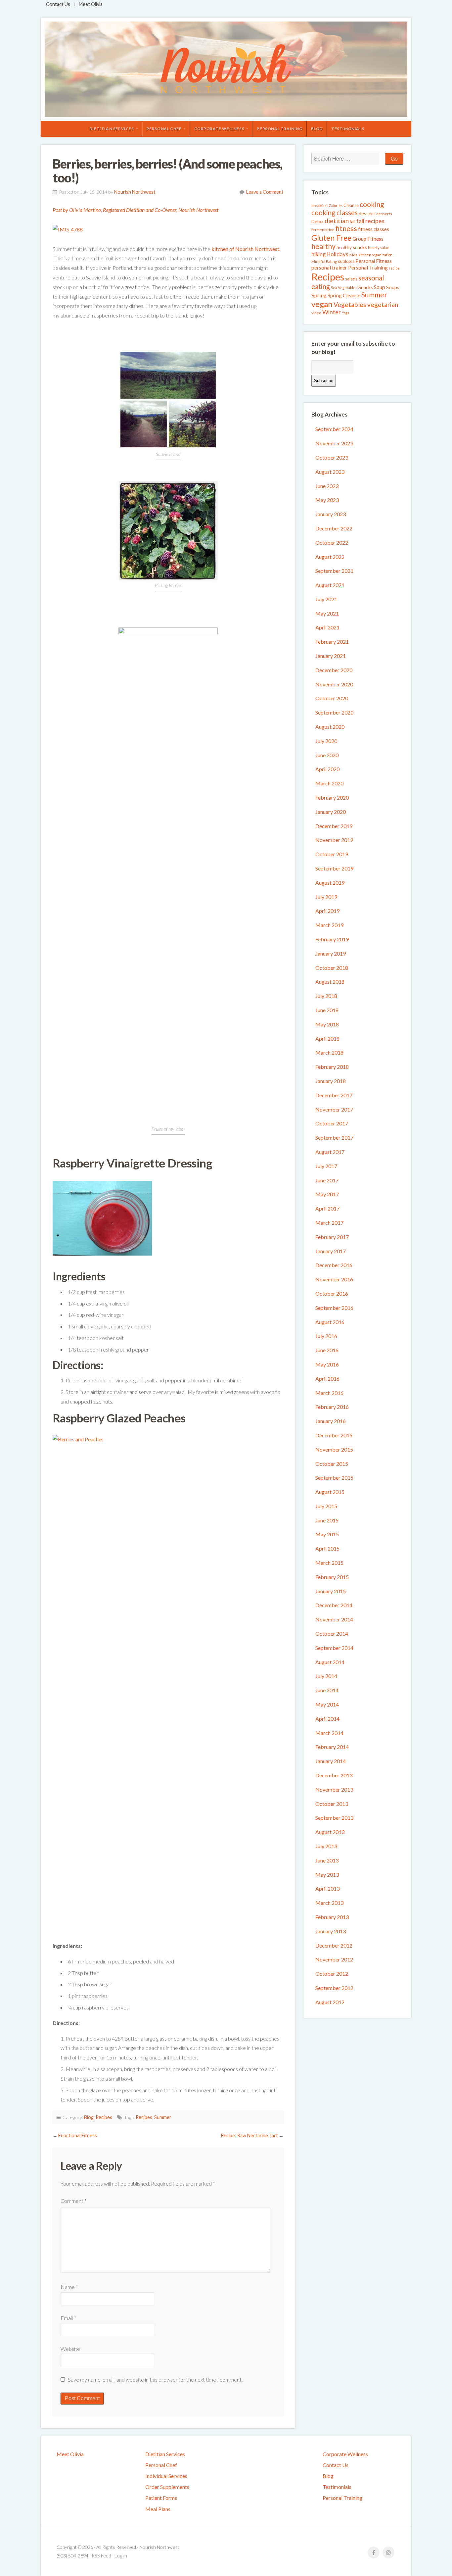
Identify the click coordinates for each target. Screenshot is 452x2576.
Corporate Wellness (219, 129)
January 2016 (331, 1421)
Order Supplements (167, 2487)
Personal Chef (164, 129)
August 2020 (330, 727)
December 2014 (334, 1605)
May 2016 (327, 1364)
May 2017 (327, 1194)
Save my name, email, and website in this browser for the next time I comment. (155, 2379)
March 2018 (329, 1052)
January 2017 (331, 1251)
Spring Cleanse (344, 295)
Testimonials (348, 129)
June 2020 (327, 755)
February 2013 (332, 1917)
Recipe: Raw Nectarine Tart (249, 2135)
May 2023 (327, 500)
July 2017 (326, 1166)
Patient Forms (161, 2498)
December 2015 (334, 1435)
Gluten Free (331, 238)
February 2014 (332, 1747)
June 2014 (327, 1690)
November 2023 (334, 443)
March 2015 (329, 1563)
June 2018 (327, 1010)
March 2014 (329, 1733)
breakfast (320, 205)
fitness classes (374, 229)
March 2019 (329, 925)
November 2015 (334, 1449)
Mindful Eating (324, 261)
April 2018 (327, 1039)
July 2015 (326, 1506)
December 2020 (334, 670)
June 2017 (327, 1180)
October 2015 (332, 1464)
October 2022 (332, 543)
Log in (121, 2556)
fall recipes (370, 221)
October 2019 (332, 854)
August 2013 (330, 1832)
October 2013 (332, 1804)
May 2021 (327, 613)
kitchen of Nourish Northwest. (246, 249)
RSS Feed (101, 2556)
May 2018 (327, 1024)
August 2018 (330, 982)
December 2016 (334, 1265)
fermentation (323, 230)
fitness (346, 228)
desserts (384, 214)
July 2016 (326, 1336)
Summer (163, 2117)
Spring (319, 295)
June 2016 (327, 1350)
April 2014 (327, 1719)
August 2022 (330, 557)
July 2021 (326, 599)
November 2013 (334, 1789)
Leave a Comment (265, 192)
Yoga (346, 313)
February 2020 (332, 797)
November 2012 (334, 1959)
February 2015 (332, 1577)
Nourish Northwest (135, 192)
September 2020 (334, 712)
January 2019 (331, 953)
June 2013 (327, 1860)
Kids (353, 255)
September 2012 (334, 1988)
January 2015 (331, 1591)
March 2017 (329, 1223)
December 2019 (334, 826)
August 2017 (330, 1152)
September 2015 (334, 1478)
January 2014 (331, 1761)
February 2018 (332, 1067)
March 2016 (329, 1393)
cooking (372, 204)
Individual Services (166, 2476)
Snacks (366, 287)
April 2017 (327, 1208)
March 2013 (329, 1903)
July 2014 (326, 1676)
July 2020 (326, 741)
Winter (332, 312)
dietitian (337, 221)
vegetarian (383, 304)
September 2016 (334, 1308)
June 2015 (327, 1520)
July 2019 (326, 897)
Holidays (338, 254)
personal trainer (329, 268)
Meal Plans (158, 2509)
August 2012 (330, 2002)
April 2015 (327, 1548)
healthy (323, 246)
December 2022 (334, 528)
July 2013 (326, 1846)
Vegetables (350, 304)
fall (353, 221)
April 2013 (327, 1888)
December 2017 (334, 1095)
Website (70, 2349)
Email (68, 2318)
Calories (336, 205)
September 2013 (334, 1818)
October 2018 (332, 968)
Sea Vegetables (344, 288)
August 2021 (330, 585)
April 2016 (327, 1379)
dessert (367, 213)
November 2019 (334, 840)
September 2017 (334, 1138)
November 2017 (334, 1109)
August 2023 (330, 472)
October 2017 (332, 1123)
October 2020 (332, 698)
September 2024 (334, 429)
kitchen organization (375, 255)
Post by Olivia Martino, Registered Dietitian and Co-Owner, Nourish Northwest (136, 210)
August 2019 (330, 883)
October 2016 (332, 1293)
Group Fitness (368, 239)
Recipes (104, 2117)
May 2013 (327, 1875)
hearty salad (379, 248)
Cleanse (351, 205)
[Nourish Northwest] (226, 69)
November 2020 (334, 684)
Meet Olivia (91, 4)
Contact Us (58, 4)
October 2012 (332, 1974)
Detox (317, 222)
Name (69, 2287)
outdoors (346, 261)
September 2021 (334, 571)
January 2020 (331, 812)
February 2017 (332, 1237)
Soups (393, 287)
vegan (322, 304)
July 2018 (326, 996)
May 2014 (327, 1704)
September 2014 (334, 1648)
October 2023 (332, 457)
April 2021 (327, 627)
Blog (317, 129)
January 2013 (331, 1931)
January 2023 (331, 514)
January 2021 (331, 656)
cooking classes (335, 213)
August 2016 (330, 1322)
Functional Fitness (78, 2135)
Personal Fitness (374, 261)
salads (351, 279)
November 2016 (334, 1279)
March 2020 (329, 783)
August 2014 (330, 1662)
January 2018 (331, 1081)
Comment (74, 2201)
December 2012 (334, 1945)
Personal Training (279, 129)
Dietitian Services (112, 129)
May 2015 (327, 1534)
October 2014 (332, 1634)
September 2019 (334, 868)
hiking (318, 254)
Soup (380, 287)
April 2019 (327, 911)
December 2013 (334, 1775)
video (316, 313)
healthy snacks (352, 247)
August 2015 (330, 1492)
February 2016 (332, 1407)
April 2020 (327, 769)
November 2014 (334, 1619)
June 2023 (327, 486)
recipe (394, 268)
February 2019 (332, 939)
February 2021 (332, 642)
